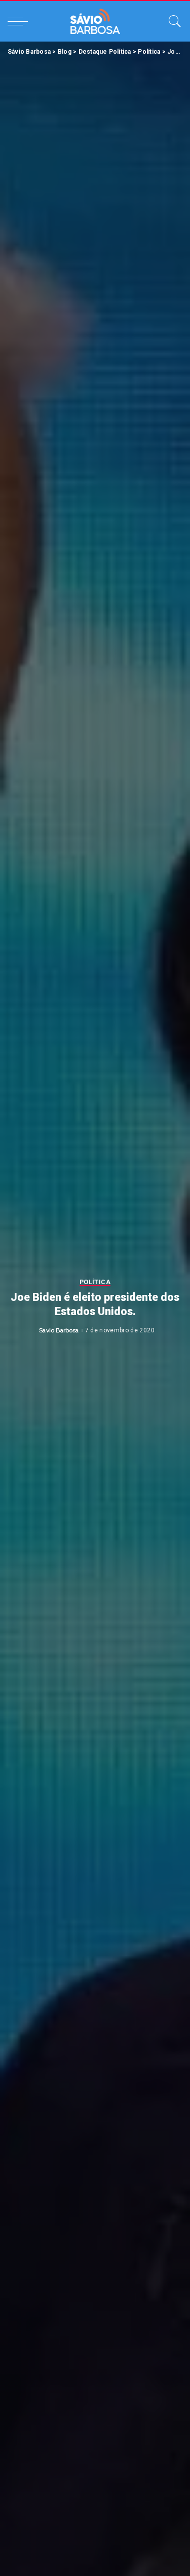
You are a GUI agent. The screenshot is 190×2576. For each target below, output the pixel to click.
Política (95, 1282)
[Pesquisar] (172, 21)
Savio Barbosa (59, 1330)
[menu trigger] (20, 21)
